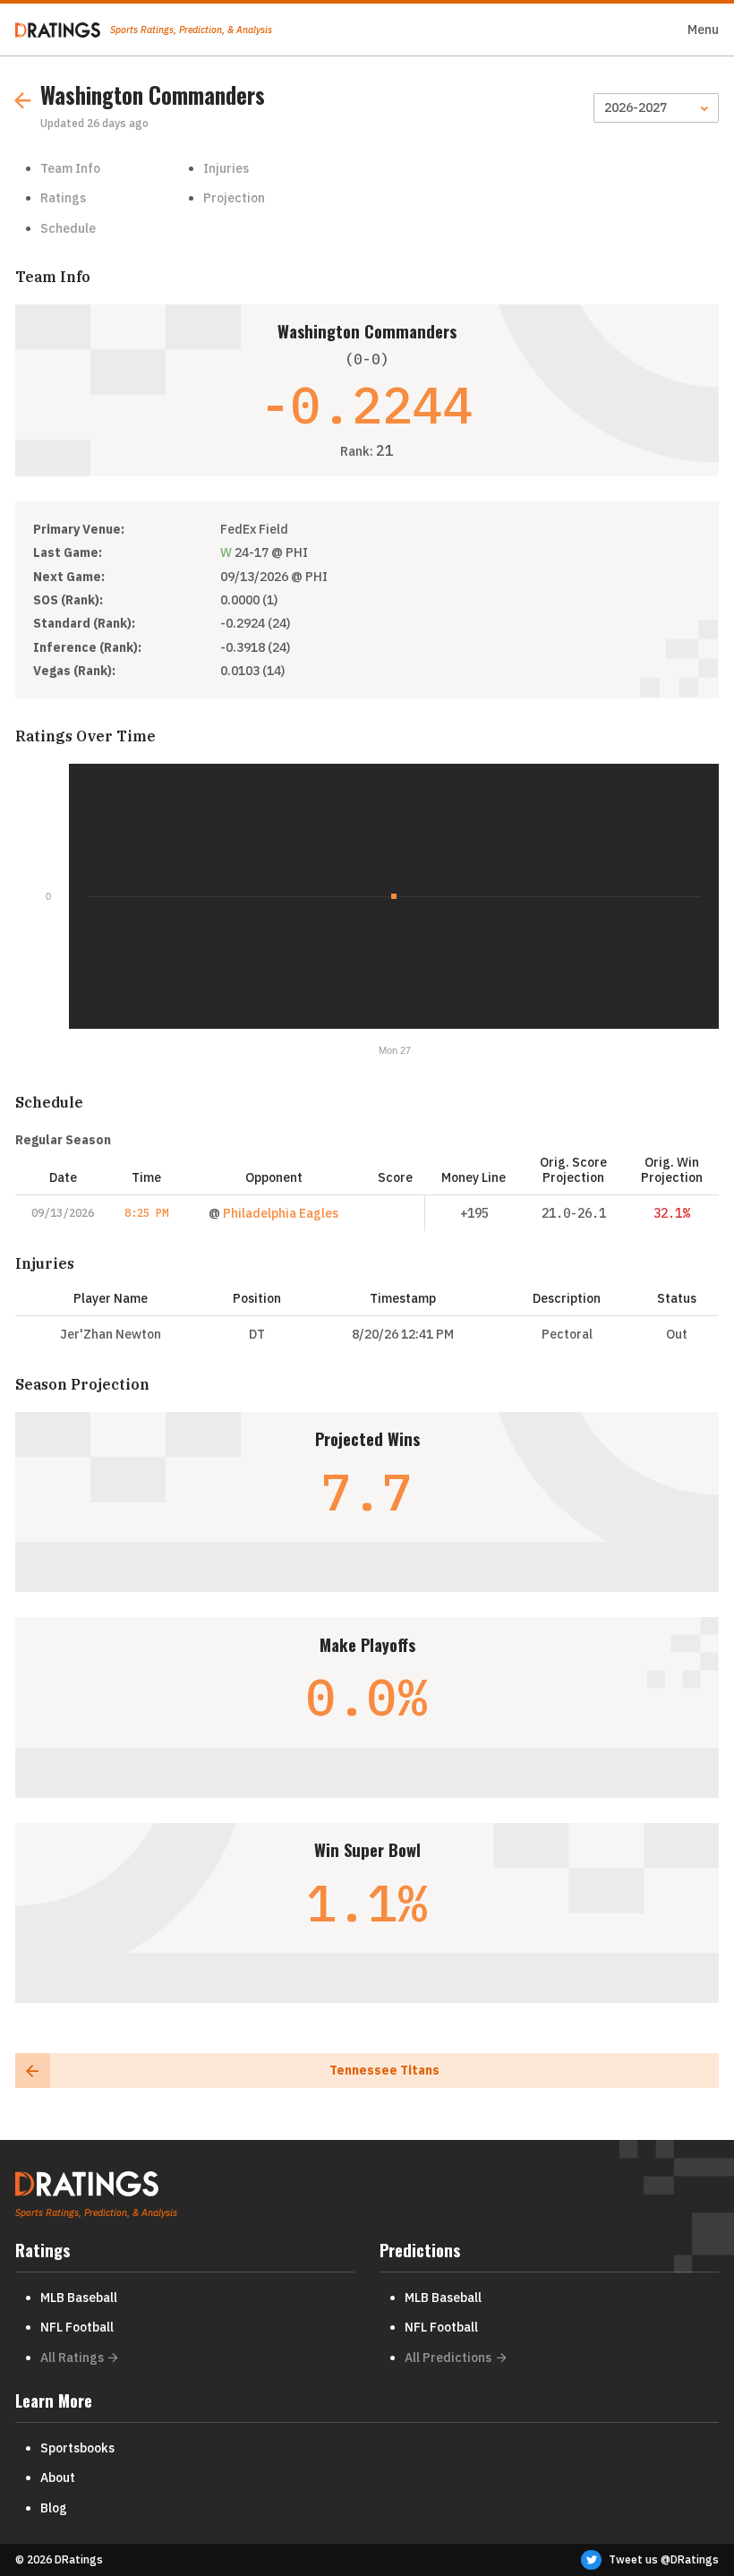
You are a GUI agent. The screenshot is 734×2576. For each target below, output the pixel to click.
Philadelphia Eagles (281, 1213)
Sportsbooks (77, 2448)
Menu (703, 30)
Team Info (70, 168)
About (58, 2478)
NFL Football (77, 2327)
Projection (234, 198)
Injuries (226, 168)
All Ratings (72, 2358)
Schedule (68, 228)
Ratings (63, 198)
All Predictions (448, 2358)
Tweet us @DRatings (664, 2559)
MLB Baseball (79, 2298)
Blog (54, 2508)
